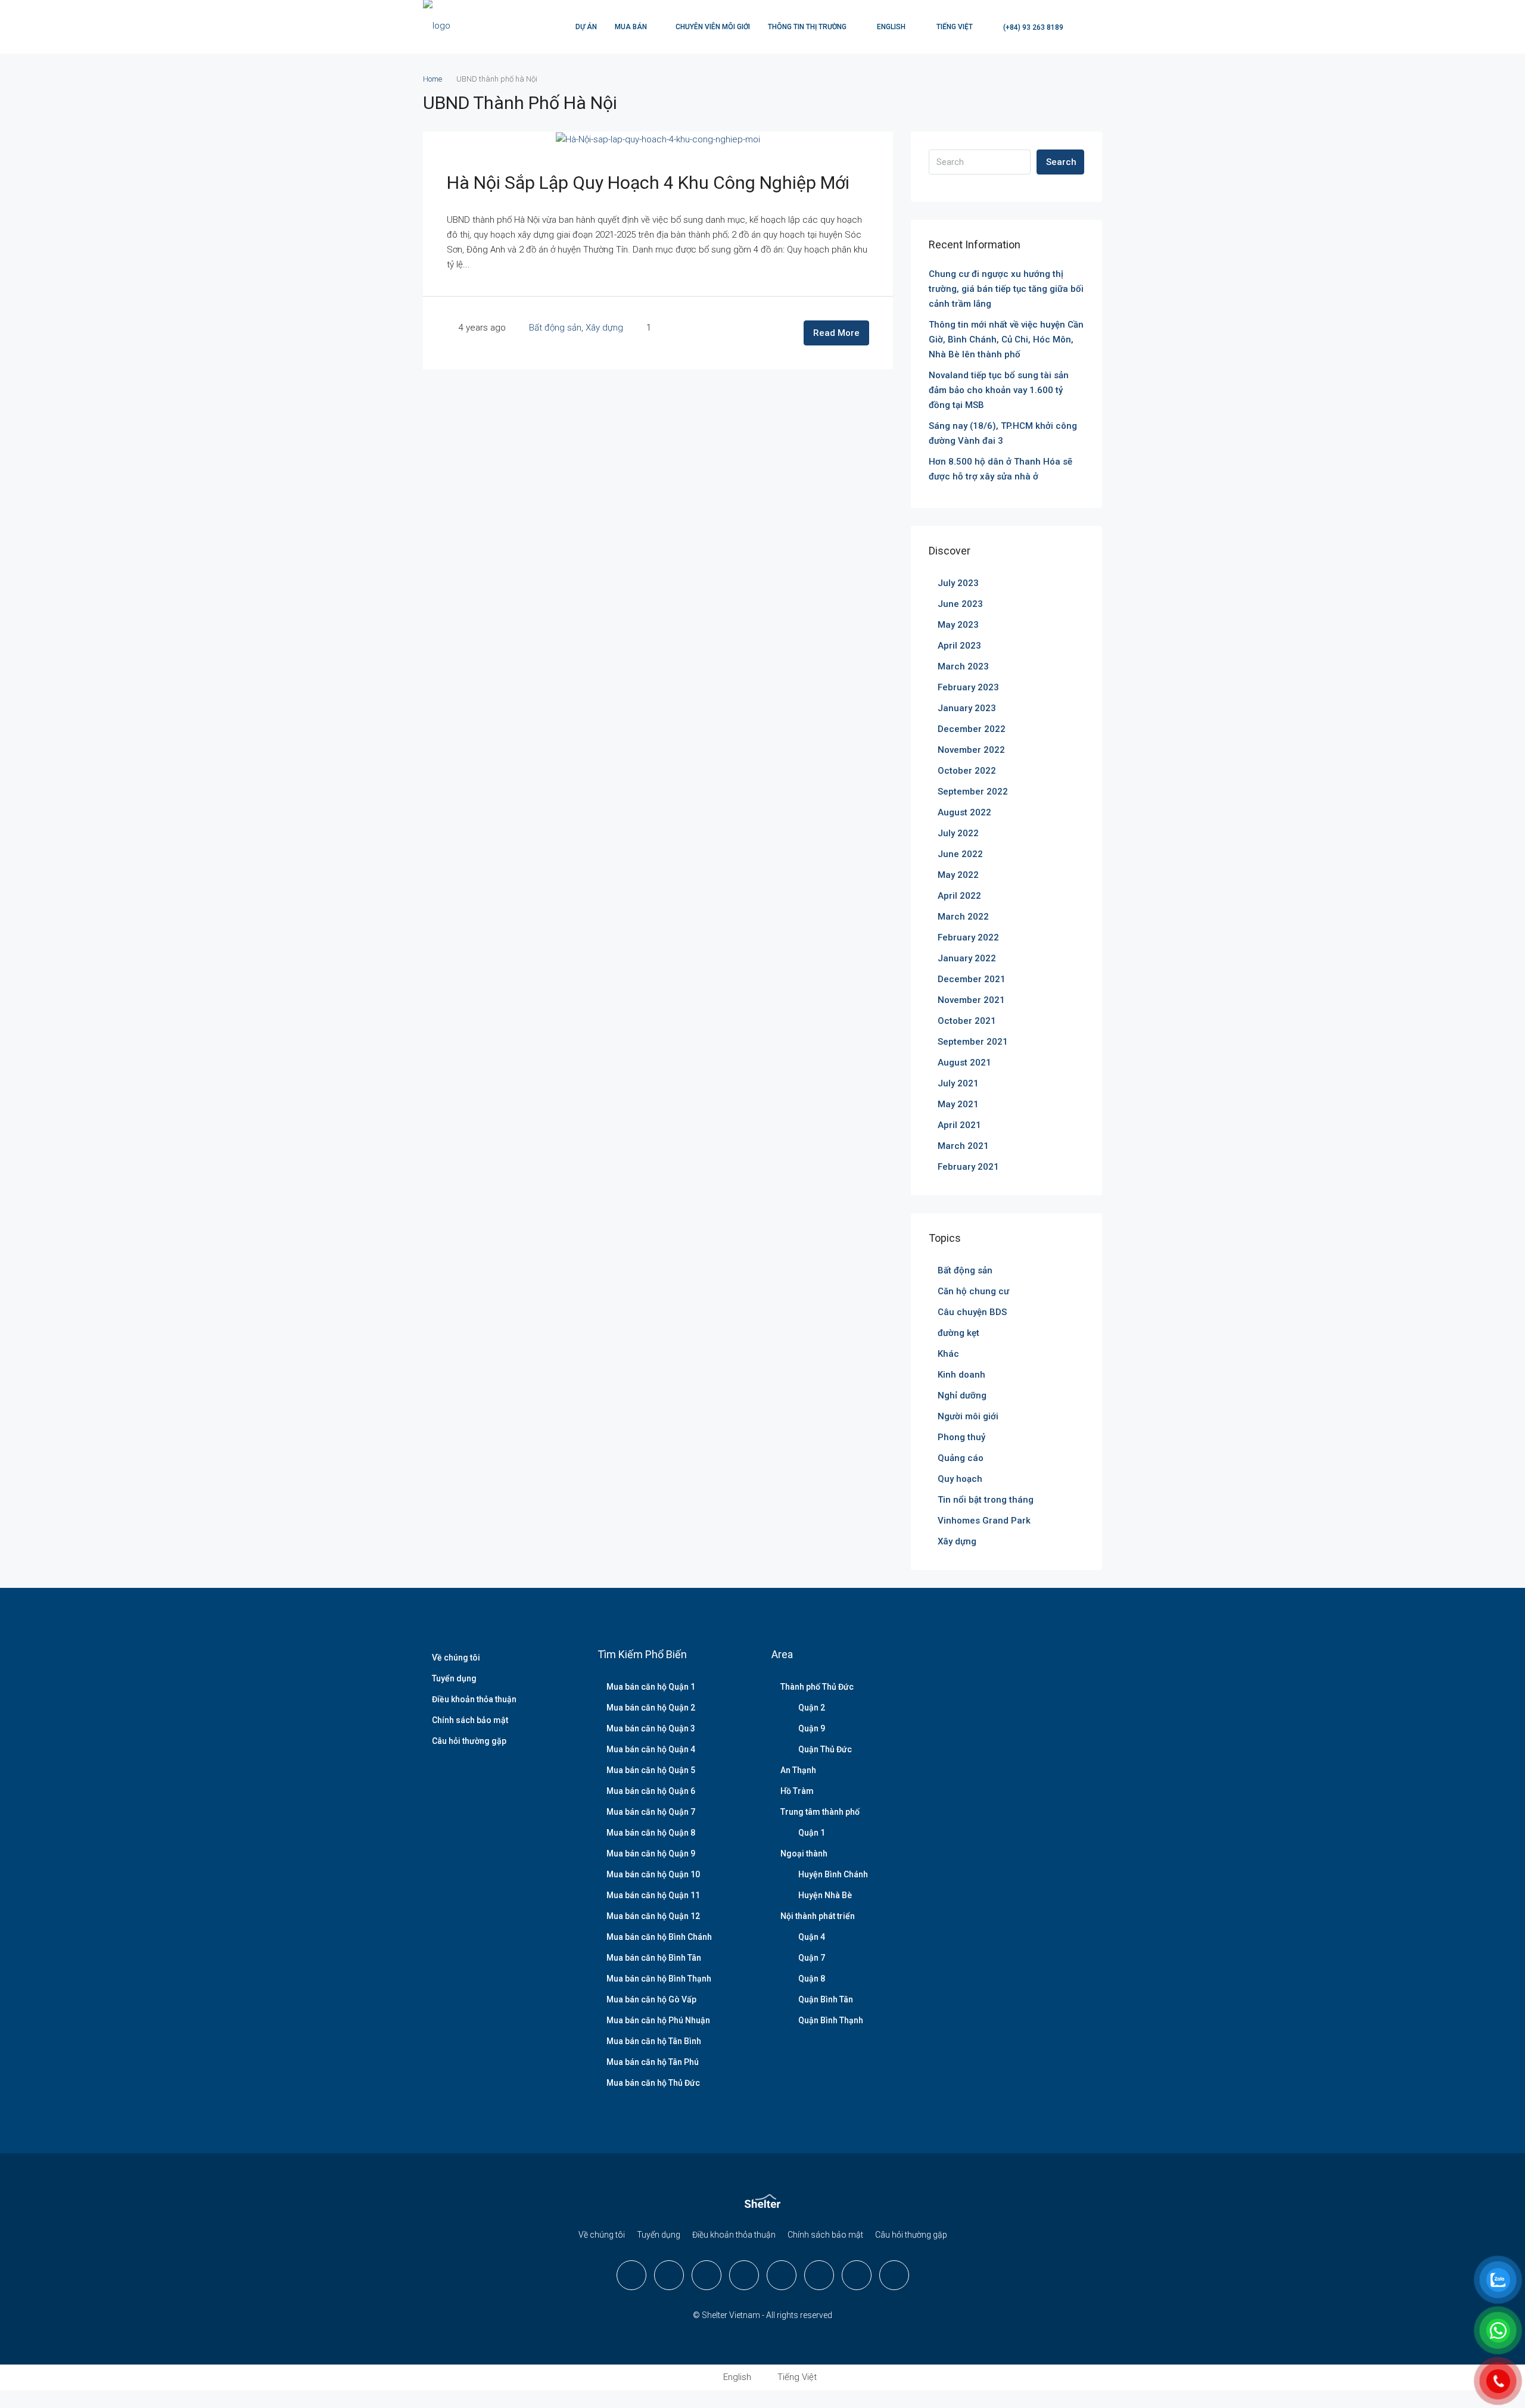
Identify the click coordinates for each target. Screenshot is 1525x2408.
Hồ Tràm (797, 1791)
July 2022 (958, 833)
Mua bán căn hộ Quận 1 (651, 1687)
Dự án (586, 27)
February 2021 (968, 1167)
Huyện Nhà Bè (825, 1895)
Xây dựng (604, 328)
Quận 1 (812, 1833)
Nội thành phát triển (818, 1916)
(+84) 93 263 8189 (1032, 27)
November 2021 (971, 1000)
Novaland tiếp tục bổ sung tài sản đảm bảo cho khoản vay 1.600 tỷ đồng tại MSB (999, 390)
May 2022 (958, 875)
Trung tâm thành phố (820, 1812)
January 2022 (967, 958)
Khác (948, 1354)
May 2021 (958, 1104)
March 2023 (963, 666)
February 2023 (968, 687)
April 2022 (959, 896)
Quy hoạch (960, 1479)
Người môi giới (968, 1416)
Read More (836, 333)
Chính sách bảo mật (470, 1720)
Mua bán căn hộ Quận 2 (651, 1708)
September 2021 (973, 1042)
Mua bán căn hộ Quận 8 (651, 1833)
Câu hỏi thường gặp (469, 1741)
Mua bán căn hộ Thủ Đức (653, 2083)
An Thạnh (798, 1770)
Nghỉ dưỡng (962, 1395)
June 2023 (960, 604)
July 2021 (958, 1083)
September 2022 (973, 792)
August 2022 (964, 812)
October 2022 (967, 771)
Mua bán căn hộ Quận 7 (651, 1812)
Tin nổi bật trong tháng (986, 1500)
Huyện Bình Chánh (833, 1874)
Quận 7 (812, 1958)
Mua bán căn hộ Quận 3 (651, 1728)
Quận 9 (812, 1728)
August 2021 (964, 1063)
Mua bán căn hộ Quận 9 (651, 1853)
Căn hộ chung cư (973, 1291)
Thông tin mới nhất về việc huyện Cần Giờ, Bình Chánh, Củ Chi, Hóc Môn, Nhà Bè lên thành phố (1006, 339)
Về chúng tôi (456, 1658)
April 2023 (959, 646)
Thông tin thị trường (807, 27)
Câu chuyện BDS (972, 1312)
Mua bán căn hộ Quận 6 (651, 1791)
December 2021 (972, 979)
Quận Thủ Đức (825, 1749)
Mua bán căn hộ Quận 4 (651, 1749)
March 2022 (963, 917)
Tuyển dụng (454, 1678)
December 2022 (972, 729)
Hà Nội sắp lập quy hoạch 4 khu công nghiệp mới (648, 183)
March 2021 (963, 1146)
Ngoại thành (804, 1853)
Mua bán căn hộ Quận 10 (653, 1874)
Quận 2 (812, 1708)
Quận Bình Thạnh (831, 2020)
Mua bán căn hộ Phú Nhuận (658, 2020)
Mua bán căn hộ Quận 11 (653, 1895)
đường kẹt (958, 1333)
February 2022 (968, 937)
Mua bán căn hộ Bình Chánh (659, 1937)
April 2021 (959, 1125)
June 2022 (960, 854)
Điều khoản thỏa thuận (474, 1699)
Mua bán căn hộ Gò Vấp (651, 1999)
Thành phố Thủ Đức (817, 1687)
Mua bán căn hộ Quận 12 (653, 1916)
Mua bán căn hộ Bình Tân (654, 1958)
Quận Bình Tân (826, 1999)
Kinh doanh (961, 1375)
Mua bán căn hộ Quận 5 (651, 1770)
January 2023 (967, 708)
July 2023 (958, 583)
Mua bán (631, 27)
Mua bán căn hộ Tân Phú (653, 2062)
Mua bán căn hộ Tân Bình (654, 2041)
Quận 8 (812, 1979)
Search (1061, 162)
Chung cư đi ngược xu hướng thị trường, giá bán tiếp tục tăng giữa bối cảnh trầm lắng (1006, 289)
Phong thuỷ (961, 1437)
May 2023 (958, 625)
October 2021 (967, 1021)
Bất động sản (555, 328)
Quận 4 (812, 1937)
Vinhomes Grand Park (984, 1521)
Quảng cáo (961, 1458)
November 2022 (971, 750)
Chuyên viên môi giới (713, 27)
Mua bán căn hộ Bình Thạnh (659, 1979)
